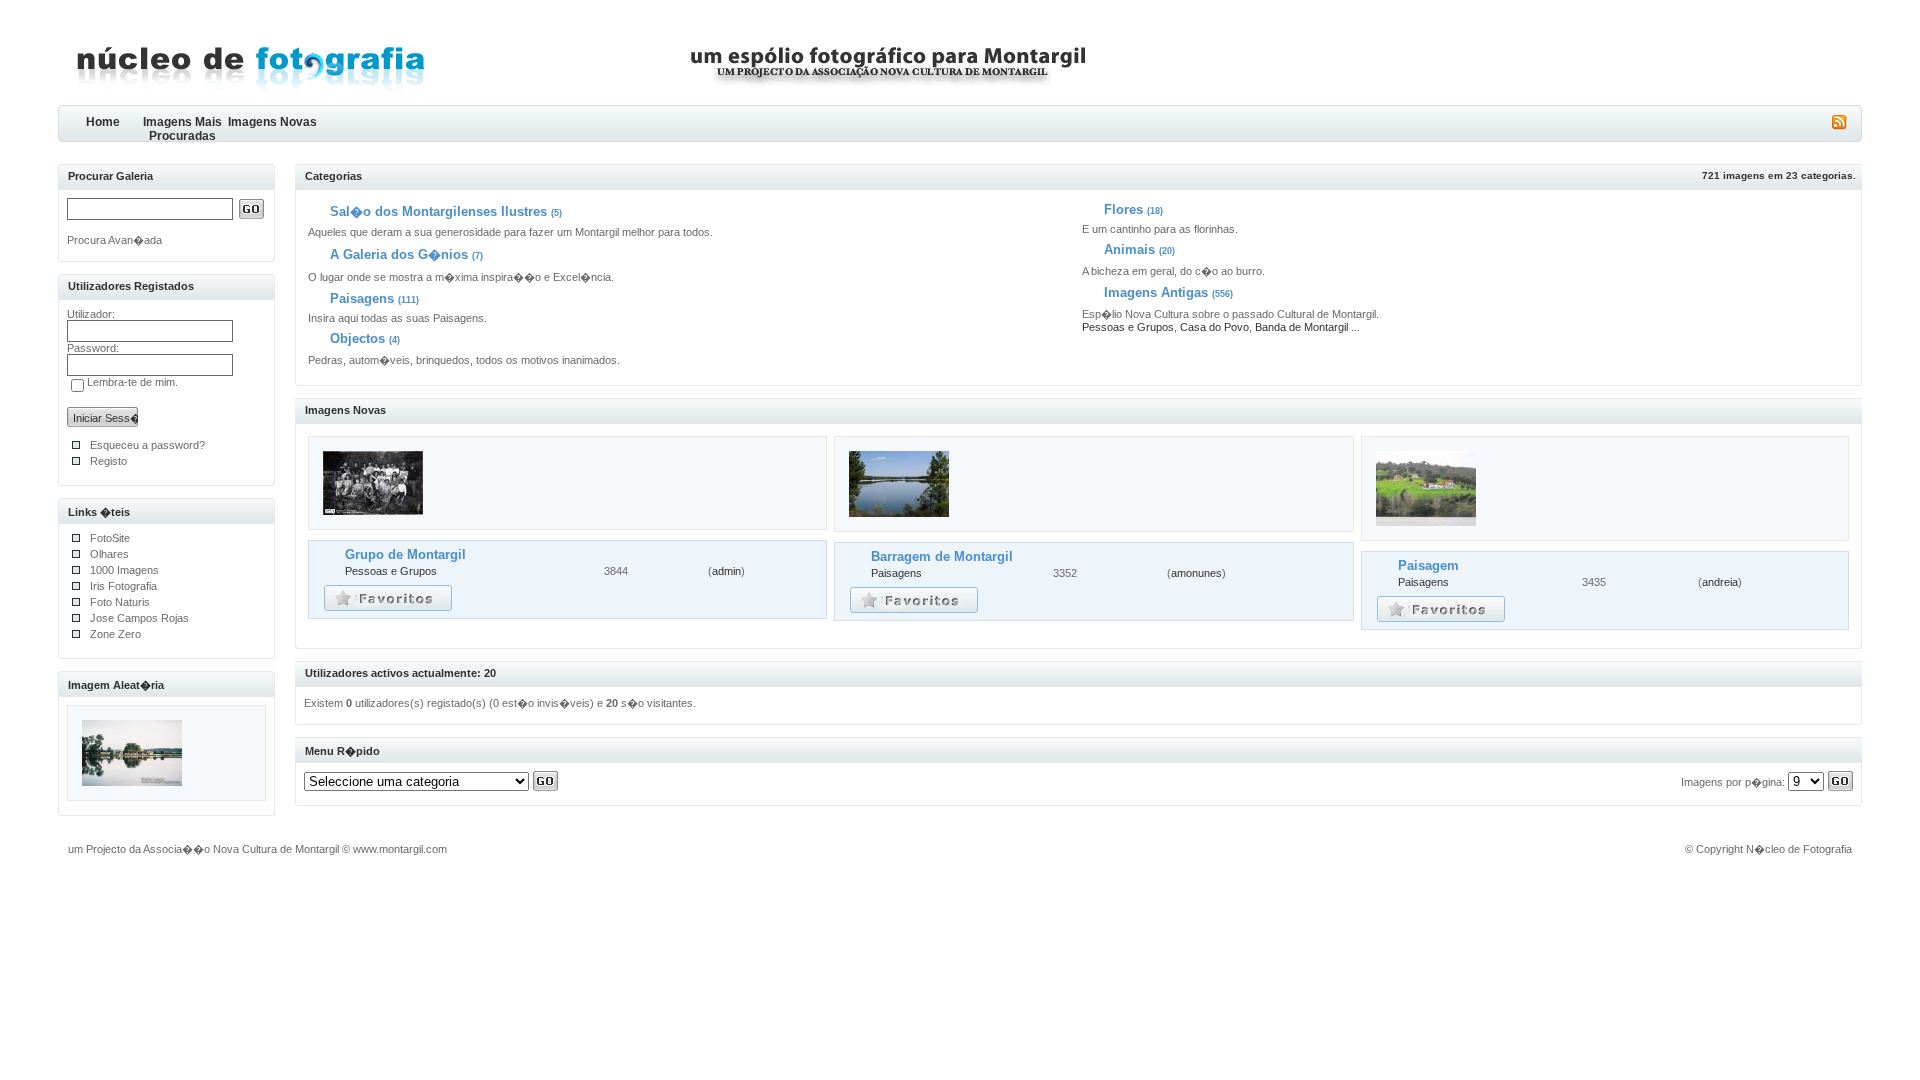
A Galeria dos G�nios (399, 254)
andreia (1720, 582)
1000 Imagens (124, 570)
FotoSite (110, 538)
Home (103, 122)
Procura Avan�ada (114, 240)
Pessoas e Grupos (1128, 327)
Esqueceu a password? (147, 445)
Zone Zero (115, 634)
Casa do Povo (1214, 327)
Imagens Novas (272, 122)
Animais (1129, 249)
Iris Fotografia (123, 586)
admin (726, 571)
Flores (1123, 209)
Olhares (109, 554)
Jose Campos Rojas (139, 618)
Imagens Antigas (1156, 292)
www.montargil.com (400, 849)
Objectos (357, 338)
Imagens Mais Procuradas (182, 128)
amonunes (1196, 573)
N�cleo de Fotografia (1799, 849)
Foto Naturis (120, 602)
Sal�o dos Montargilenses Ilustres (438, 211)
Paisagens (362, 298)
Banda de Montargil (1301, 327)
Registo (108, 461)
